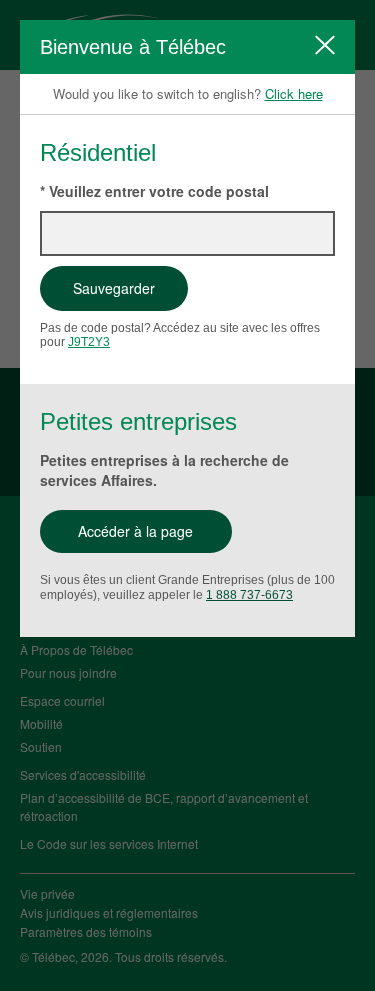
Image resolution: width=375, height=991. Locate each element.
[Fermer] (325, 45)
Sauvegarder (114, 288)
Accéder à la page (135, 531)
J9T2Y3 (89, 342)
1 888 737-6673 (249, 595)
